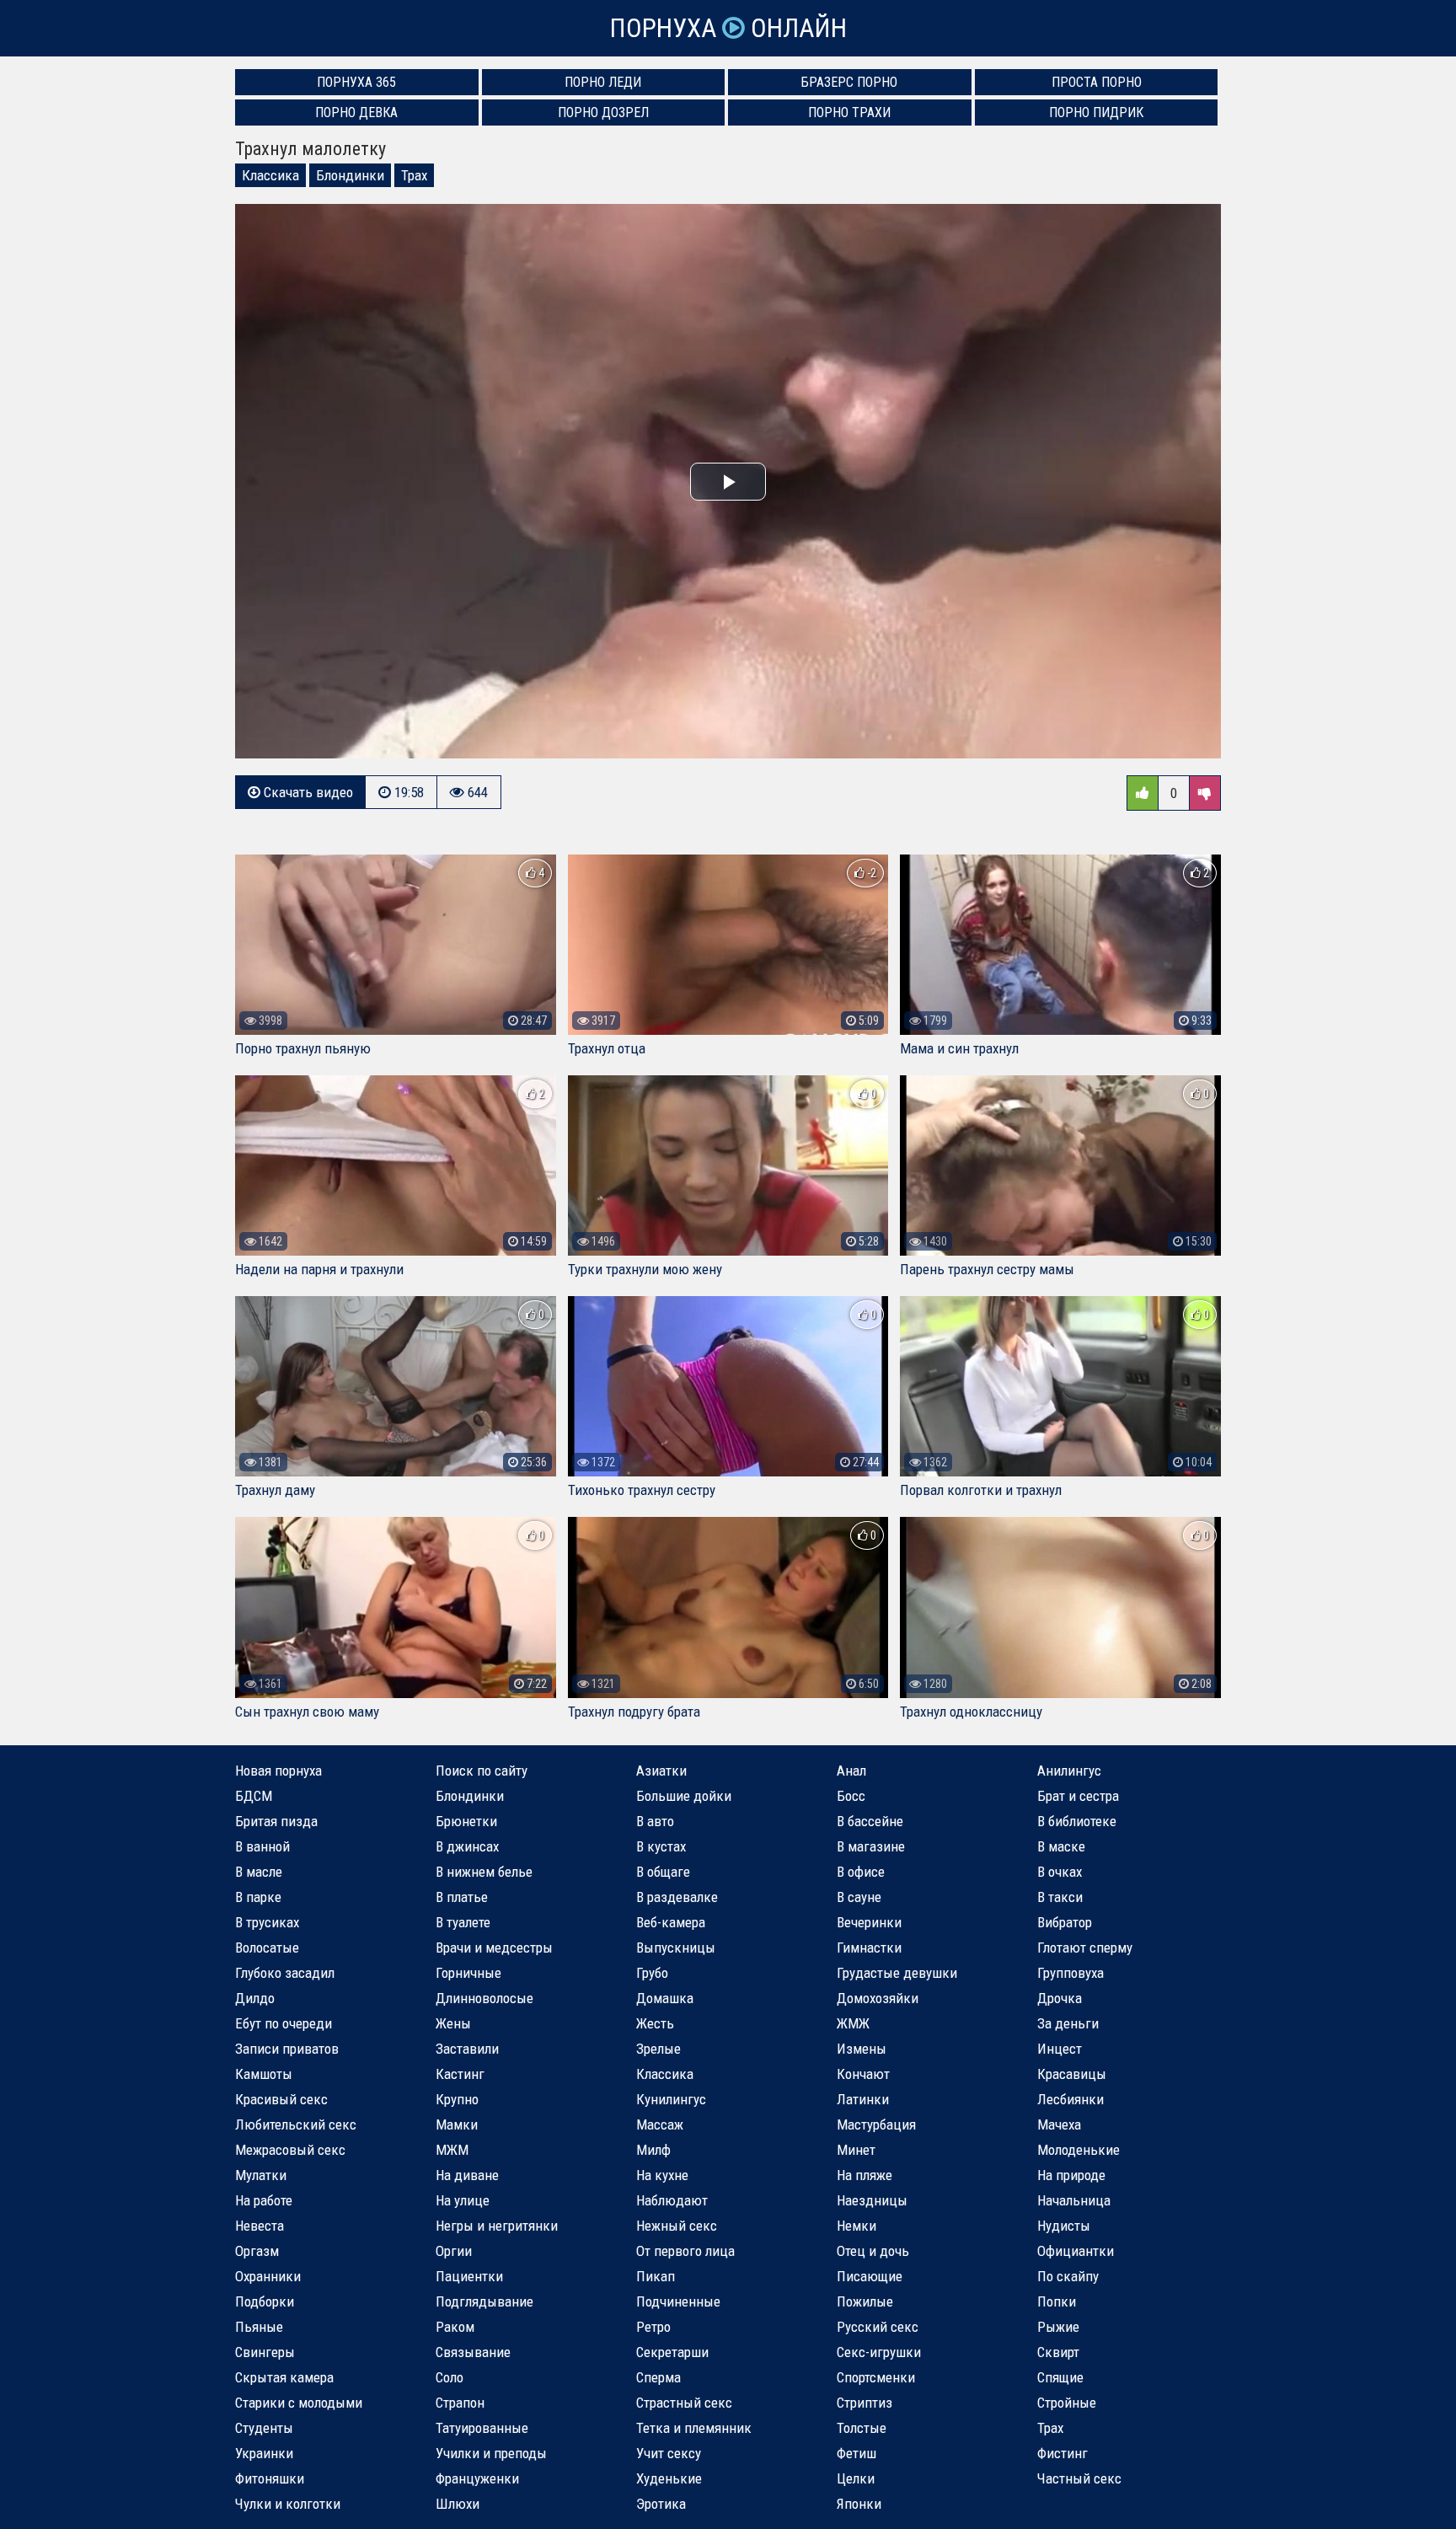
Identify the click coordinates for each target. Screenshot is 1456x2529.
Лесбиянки (1071, 2099)
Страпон (460, 2403)
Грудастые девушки (897, 1973)
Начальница (1074, 2200)
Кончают (863, 2074)
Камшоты (264, 2074)
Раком (455, 2327)
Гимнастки (869, 1948)
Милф (653, 2150)
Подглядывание (484, 2301)
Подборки (265, 2301)
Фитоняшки (270, 2478)
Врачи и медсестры (494, 1948)
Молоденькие (1079, 2150)
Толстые (862, 2428)
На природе (1071, 2175)
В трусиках (267, 1922)
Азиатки (661, 1771)
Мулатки (261, 2175)
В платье (462, 1897)
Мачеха (1059, 2124)
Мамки (457, 2124)
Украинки (264, 2453)
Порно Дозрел (603, 113)
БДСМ (254, 1796)
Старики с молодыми (299, 2403)
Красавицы (1072, 2074)
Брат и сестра (1078, 1796)
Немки (856, 2226)
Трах (414, 175)
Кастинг (460, 2074)
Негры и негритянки (497, 2226)
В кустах (661, 1846)
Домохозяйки (878, 1998)
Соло (450, 2377)
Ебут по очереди (284, 2023)
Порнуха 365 (356, 82)
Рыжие (1058, 2327)
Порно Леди (603, 82)
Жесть (655, 2023)
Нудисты (1064, 2226)
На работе (264, 2200)
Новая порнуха (278, 1771)
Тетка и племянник (694, 2428)
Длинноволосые (484, 1998)
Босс (851, 1796)
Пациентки (469, 2276)
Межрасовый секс (290, 2150)
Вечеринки (869, 1922)
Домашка (665, 1998)
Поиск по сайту (482, 1771)
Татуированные (482, 2428)
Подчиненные (678, 2301)
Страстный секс (684, 2403)
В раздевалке (677, 1897)
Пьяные (259, 2327)
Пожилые (865, 2301)
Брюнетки (466, 1821)
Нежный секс (677, 2226)
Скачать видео (307, 792)
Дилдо (255, 1998)
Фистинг (1063, 2453)
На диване (467, 2175)
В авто (655, 1821)
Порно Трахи (849, 113)
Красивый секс (281, 2099)
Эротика (661, 2504)
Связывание (473, 2352)
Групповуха (1071, 1973)
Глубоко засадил (285, 1973)
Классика (270, 175)
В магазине (871, 1846)
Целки (856, 2478)
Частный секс (1079, 2478)
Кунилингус (671, 2099)
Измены (862, 2049)
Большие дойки (684, 1796)
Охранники (268, 2276)
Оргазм (257, 2251)
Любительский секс (296, 2124)
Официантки (1076, 2251)
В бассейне (870, 1821)
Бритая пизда (276, 1821)
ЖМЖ (853, 2023)
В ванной (262, 1846)
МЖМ (452, 2150)
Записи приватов (287, 2049)
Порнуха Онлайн (728, 28)
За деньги (1068, 2023)
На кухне (662, 2175)
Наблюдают (672, 2200)
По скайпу (1068, 2276)
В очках (1060, 1872)
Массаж (660, 2124)
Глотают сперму (1085, 1948)
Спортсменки (876, 2377)
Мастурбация (876, 2124)
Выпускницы (676, 1948)
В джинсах (467, 1846)
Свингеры (265, 2352)
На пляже (864, 2175)
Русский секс (878, 2327)
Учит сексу (669, 2453)
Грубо (652, 1973)
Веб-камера (671, 1922)
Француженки (477, 2478)
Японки (859, 2504)
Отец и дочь (873, 2251)
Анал (851, 1771)
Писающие (870, 2276)
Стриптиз (864, 2403)
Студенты (264, 2428)
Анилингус (1069, 1771)
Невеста (260, 2226)
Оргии (454, 2251)
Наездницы (872, 2200)
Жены (453, 2023)
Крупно (457, 2099)
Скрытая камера (284, 2377)
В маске (1061, 1846)
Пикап (656, 2276)
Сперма (658, 2377)
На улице (463, 2200)
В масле (259, 1872)
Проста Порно (1097, 82)
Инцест (1060, 2049)
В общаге (663, 1872)
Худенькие (669, 2478)
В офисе (861, 1872)
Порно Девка (356, 113)
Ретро (653, 2327)
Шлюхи (458, 2504)
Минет (856, 2150)
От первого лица (685, 2251)
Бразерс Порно (849, 82)
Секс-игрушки (879, 2352)
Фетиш (856, 2453)
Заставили (467, 2049)
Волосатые (267, 1948)
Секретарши (672, 2352)
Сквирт (1058, 2352)
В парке (258, 1897)
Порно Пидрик (1096, 113)
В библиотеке (1077, 1821)
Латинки (863, 2099)
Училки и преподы (491, 2453)
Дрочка (1060, 1998)
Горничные (468, 1973)
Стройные (1067, 2403)
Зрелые (658, 2049)
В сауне (859, 1897)
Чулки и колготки (288, 2504)
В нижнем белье (484, 1872)
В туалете (463, 1922)
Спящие (1060, 2377)
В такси (1060, 1897)
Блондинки (350, 175)
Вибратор (1065, 1922)
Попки (1057, 2301)
